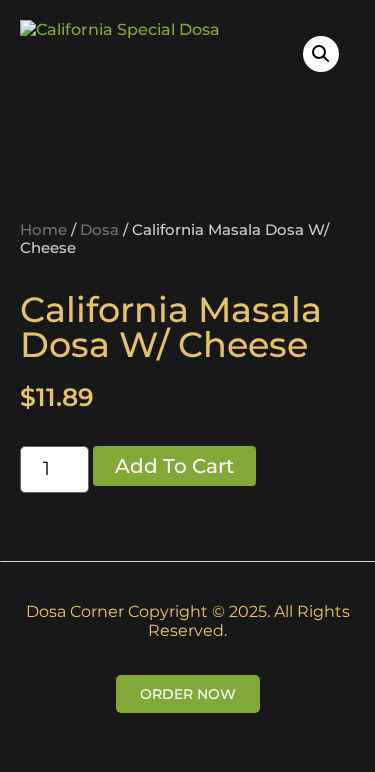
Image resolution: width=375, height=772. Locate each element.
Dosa (99, 230)
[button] (321, 54)
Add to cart (174, 466)
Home (43, 230)
